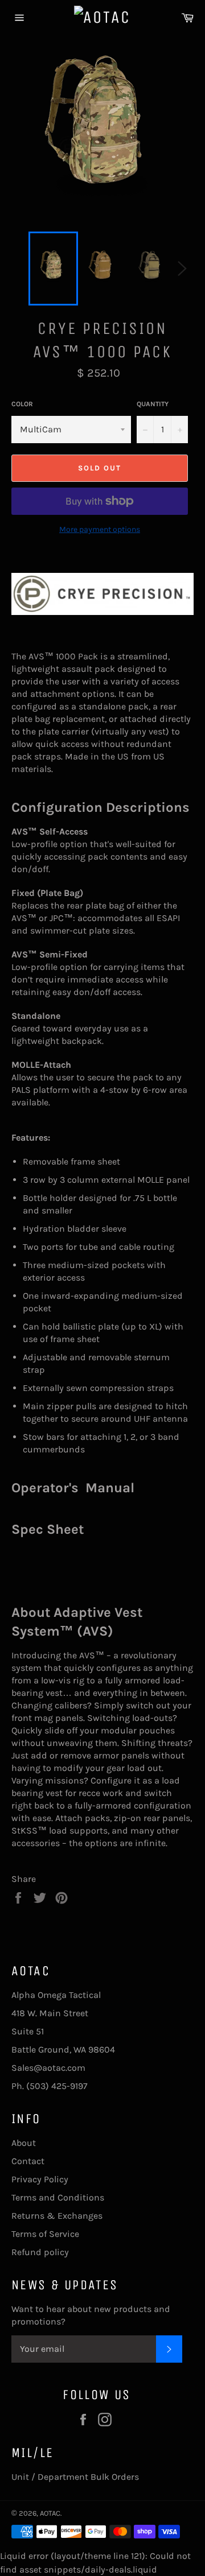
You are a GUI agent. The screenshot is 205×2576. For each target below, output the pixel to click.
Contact (28, 2161)
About (24, 2143)
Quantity (153, 404)
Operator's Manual (73, 1488)
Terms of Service (45, 2234)
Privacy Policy (40, 2179)
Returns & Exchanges (57, 2216)
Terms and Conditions (58, 2197)
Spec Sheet (48, 1529)
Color (22, 404)
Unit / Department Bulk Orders (75, 2477)
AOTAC (50, 2513)
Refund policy (40, 2252)
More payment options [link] (100, 529)
